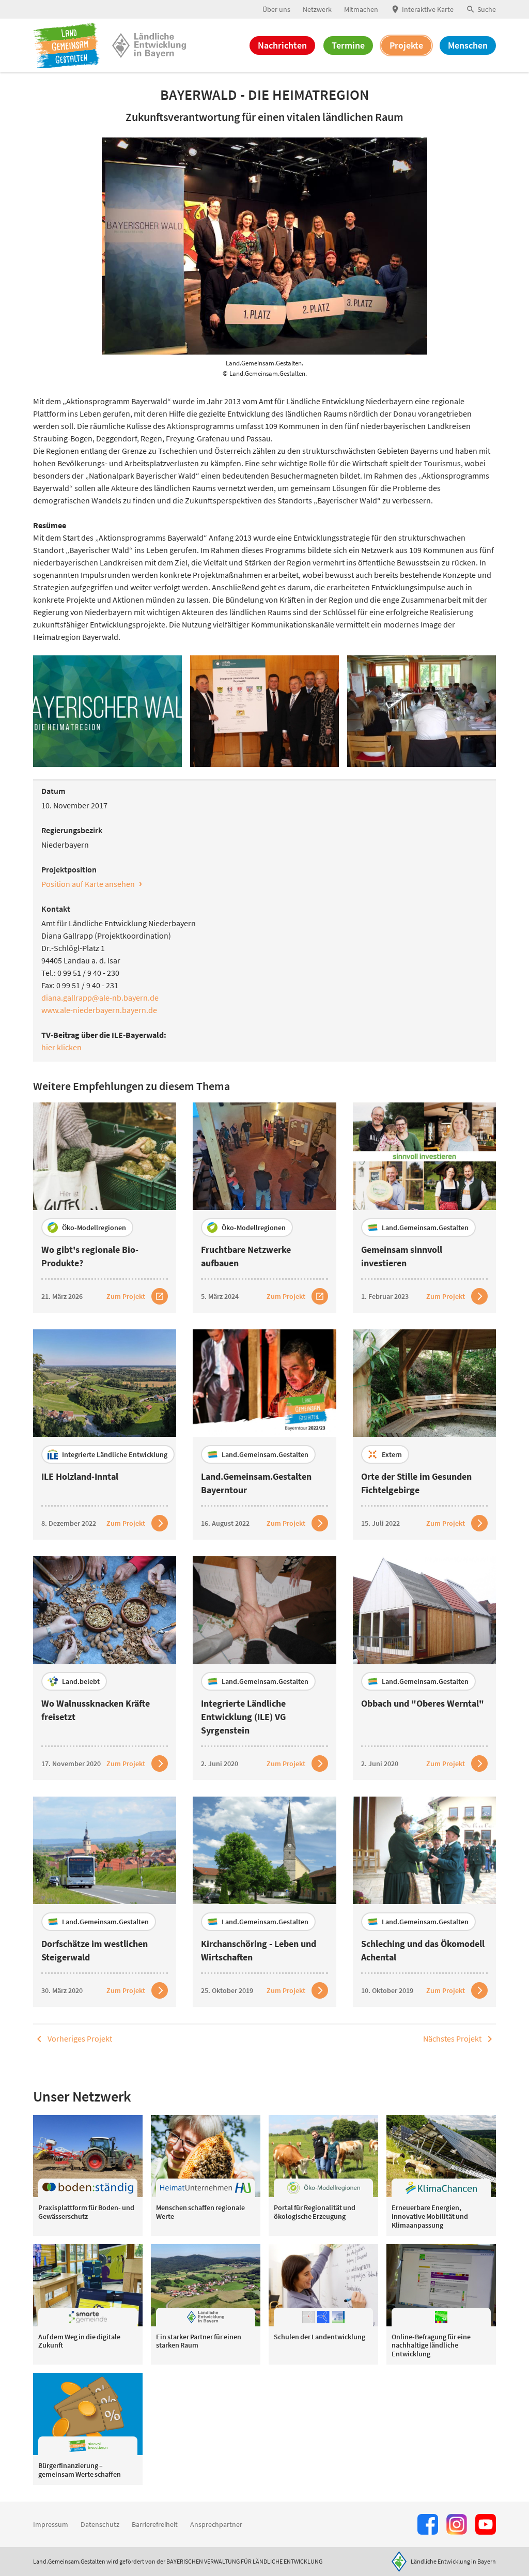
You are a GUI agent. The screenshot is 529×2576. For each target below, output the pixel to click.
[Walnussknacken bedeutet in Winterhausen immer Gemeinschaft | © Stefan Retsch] (105, 1610)
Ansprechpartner (216, 2524)
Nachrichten (282, 45)
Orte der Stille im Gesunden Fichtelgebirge (416, 1483)
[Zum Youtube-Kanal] (486, 2524)
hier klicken (61, 1047)
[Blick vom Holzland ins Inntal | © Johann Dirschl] (105, 1383)
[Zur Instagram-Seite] (457, 2524)
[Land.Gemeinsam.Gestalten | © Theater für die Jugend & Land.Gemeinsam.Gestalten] (264, 1383)
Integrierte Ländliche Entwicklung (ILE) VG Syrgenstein (243, 1717)
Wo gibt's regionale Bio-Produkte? (90, 1256)
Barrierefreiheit (155, 2524)
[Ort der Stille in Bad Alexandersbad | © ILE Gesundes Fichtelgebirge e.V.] (424, 1383)
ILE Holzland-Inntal (80, 1476)
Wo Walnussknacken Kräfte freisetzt (96, 1710)
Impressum (51, 2524)
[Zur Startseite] (66, 45)
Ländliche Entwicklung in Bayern (453, 2561)
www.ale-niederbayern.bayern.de (99, 1010)
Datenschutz (100, 2524)
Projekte (406, 45)
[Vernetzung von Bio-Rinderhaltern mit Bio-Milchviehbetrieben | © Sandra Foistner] (264, 1156)
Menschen (468, 45)
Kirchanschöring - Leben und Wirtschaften (259, 1950)
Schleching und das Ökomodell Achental (423, 1950)
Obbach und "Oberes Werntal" (423, 1703)
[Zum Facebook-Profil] (428, 2524)
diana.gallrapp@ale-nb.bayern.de (100, 998)
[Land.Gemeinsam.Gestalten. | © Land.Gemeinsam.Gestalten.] (107, 711)
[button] (481, 10)
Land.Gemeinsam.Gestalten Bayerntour (256, 1483)
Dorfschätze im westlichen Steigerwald (95, 1950)
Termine (348, 45)
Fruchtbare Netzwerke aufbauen (246, 1256)
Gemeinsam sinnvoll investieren (402, 1256)
